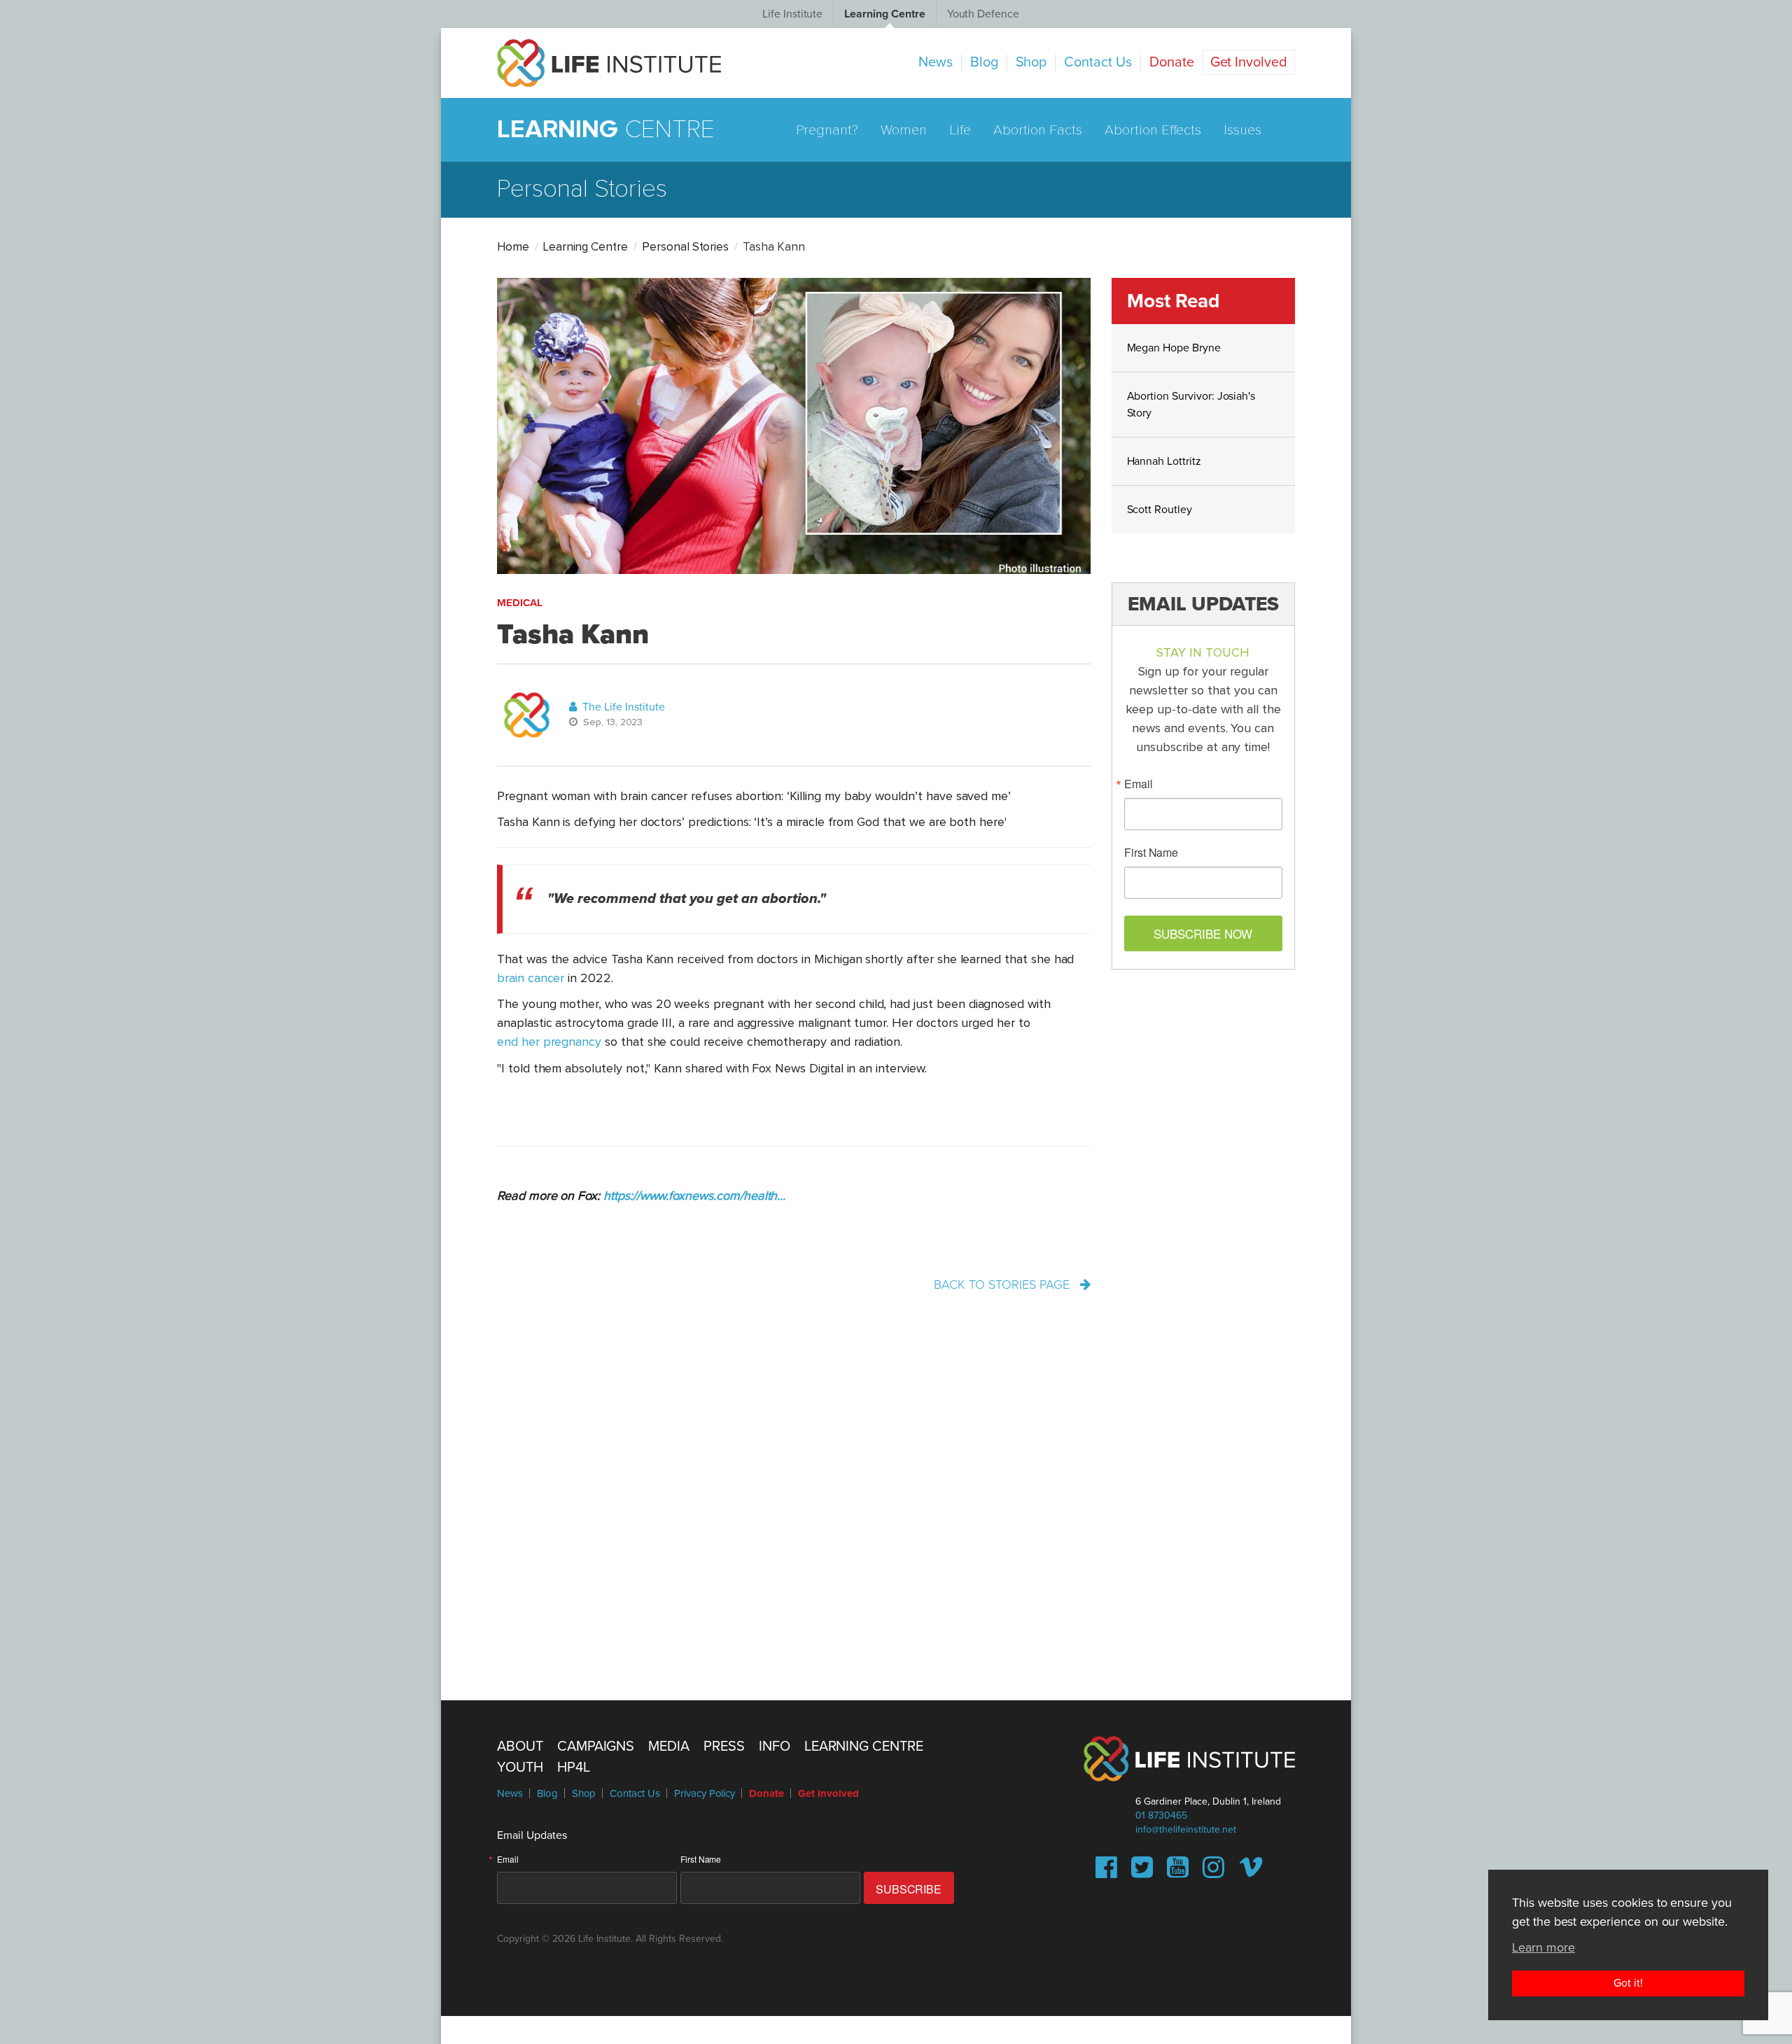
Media (669, 1746)
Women (904, 130)
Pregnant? (827, 130)
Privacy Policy (705, 1793)
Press (724, 1746)
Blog (984, 62)
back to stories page (1003, 1284)
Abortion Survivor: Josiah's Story (1191, 405)
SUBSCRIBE (909, 1889)
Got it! (1628, 1983)
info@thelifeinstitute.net (1186, 1829)
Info (775, 1746)
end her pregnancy (549, 1042)
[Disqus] (896, 1493)
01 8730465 (1161, 1815)
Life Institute (792, 14)
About (520, 1746)
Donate (1172, 62)
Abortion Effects (1153, 130)
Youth (520, 1767)
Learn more (1543, 1947)
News (936, 62)
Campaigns (596, 1746)
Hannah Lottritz (1164, 461)
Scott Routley (1160, 510)
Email (1139, 784)
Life (960, 130)
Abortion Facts (1038, 130)
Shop (1031, 62)
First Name (1151, 853)
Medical (520, 603)
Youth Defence (983, 14)
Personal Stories (685, 247)
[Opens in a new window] (1106, 1872)
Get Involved (1249, 62)
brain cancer (531, 979)
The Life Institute (622, 707)
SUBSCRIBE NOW (1203, 933)
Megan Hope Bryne (1174, 348)
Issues (1242, 130)
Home (513, 247)
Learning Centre (884, 14)
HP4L (574, 1767)
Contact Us (1098, 62)
